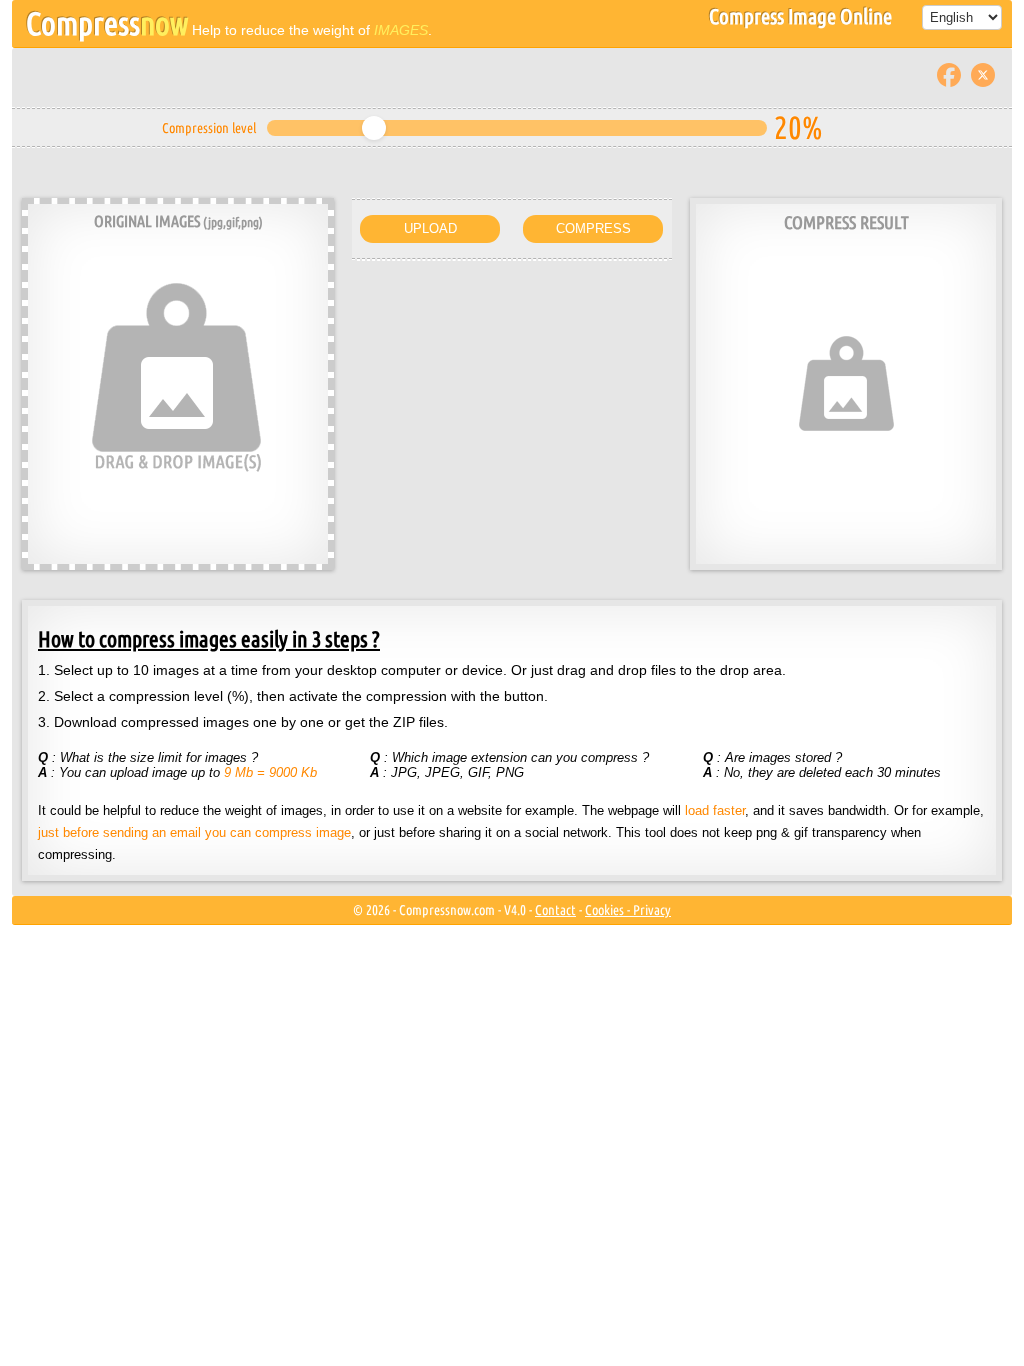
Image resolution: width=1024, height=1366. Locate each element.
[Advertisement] (512, 391)
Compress (107, 23)
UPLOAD (430, 228)
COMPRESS (593, 228)
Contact (555, 910)
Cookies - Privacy (628, 910)
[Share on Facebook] (949, 73)
